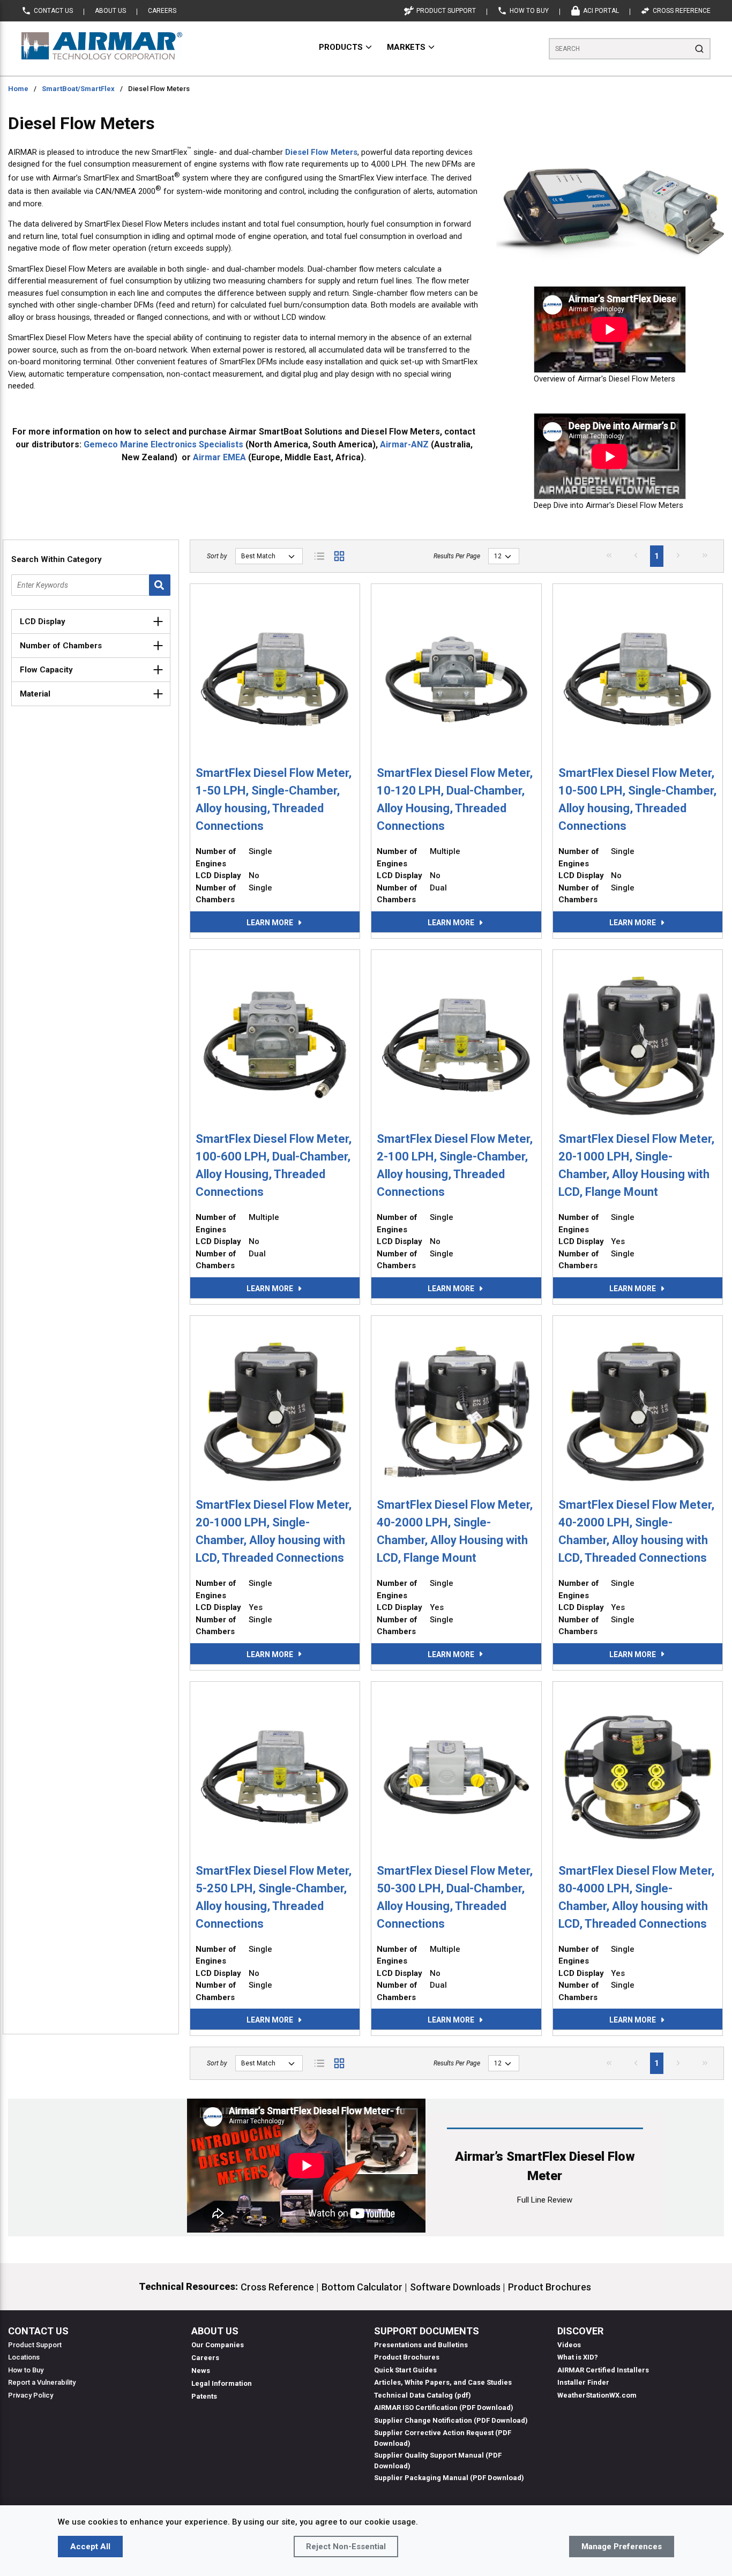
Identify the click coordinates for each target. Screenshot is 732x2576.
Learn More (270, 923)
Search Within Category (57, 559)
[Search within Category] (160, 585)
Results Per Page (457, 556)
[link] (609, 555)
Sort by (217, 556)
